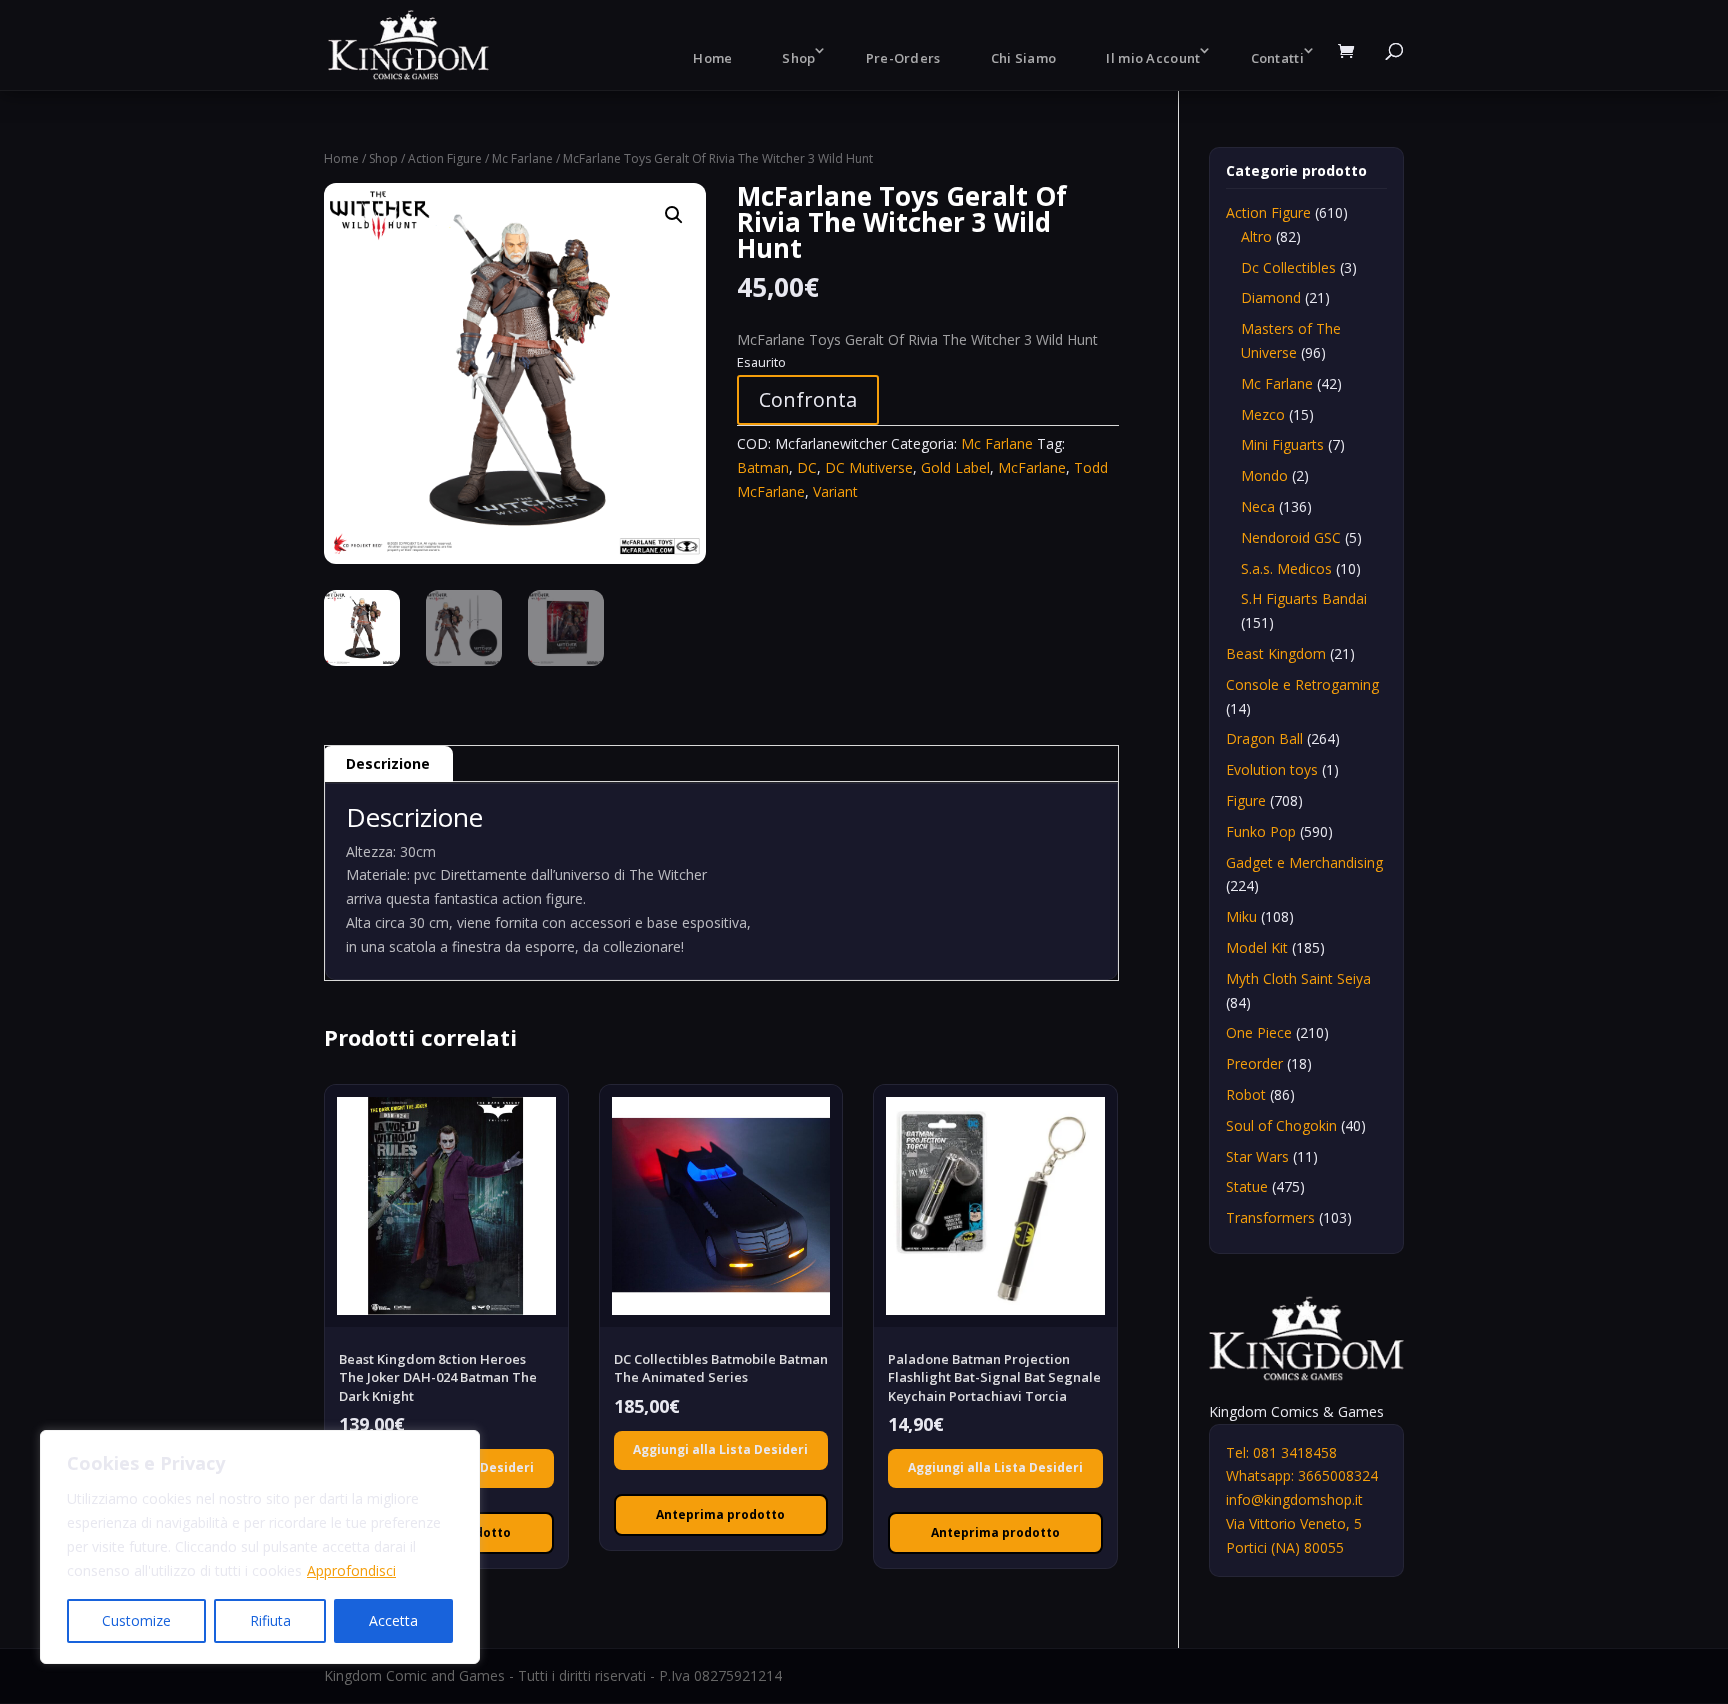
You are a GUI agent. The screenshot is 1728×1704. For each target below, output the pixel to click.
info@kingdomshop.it (1294, 1499)
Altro (1256, 236)
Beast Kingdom (1276, 653)
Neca (1258, 506)
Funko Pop (1261, 831)
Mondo (1264, 475)
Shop (798, 58)
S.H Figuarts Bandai (1304, 598)
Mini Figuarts (1282, 444)
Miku (1241, 916)
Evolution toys (1272, 769)
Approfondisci (351, 1570)
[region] (260, 1547)
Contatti (1277, 58)
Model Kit (1257, 947)
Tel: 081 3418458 (1281, 1452)
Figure (1246, 800)
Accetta (393, 1620)
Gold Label (955, 467)
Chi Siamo (1024, 58)
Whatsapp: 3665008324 (1302, 1475)
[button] (674, 215)
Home (712, 58)
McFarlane (1032, 467)
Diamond (1271, 297)
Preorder (1254, 1063)
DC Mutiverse (869, 467)
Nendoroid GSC (1291, 537)
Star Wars (1257, 1156)
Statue (1247, 1186)
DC (807, 467)
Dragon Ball (1264, 738)
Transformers (1270, 1217)
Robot (1246, 1094)
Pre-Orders (903, 58)
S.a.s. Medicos (1286, 568)
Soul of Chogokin (1281, 1125)
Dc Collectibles (1288, 267)
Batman (763, 467)
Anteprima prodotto (720, 1514)
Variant (835, 491)
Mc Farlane (522, 158)
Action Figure (445, 158)
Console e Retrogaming (1302, 684)
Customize (136, 1620)
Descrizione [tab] (388, 763)
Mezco (1263, 414)
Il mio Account (1153, 58)
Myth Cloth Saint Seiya (1298, 978)
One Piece (1259, 1032)
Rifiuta (270, 1620)
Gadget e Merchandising (1304, 862)
